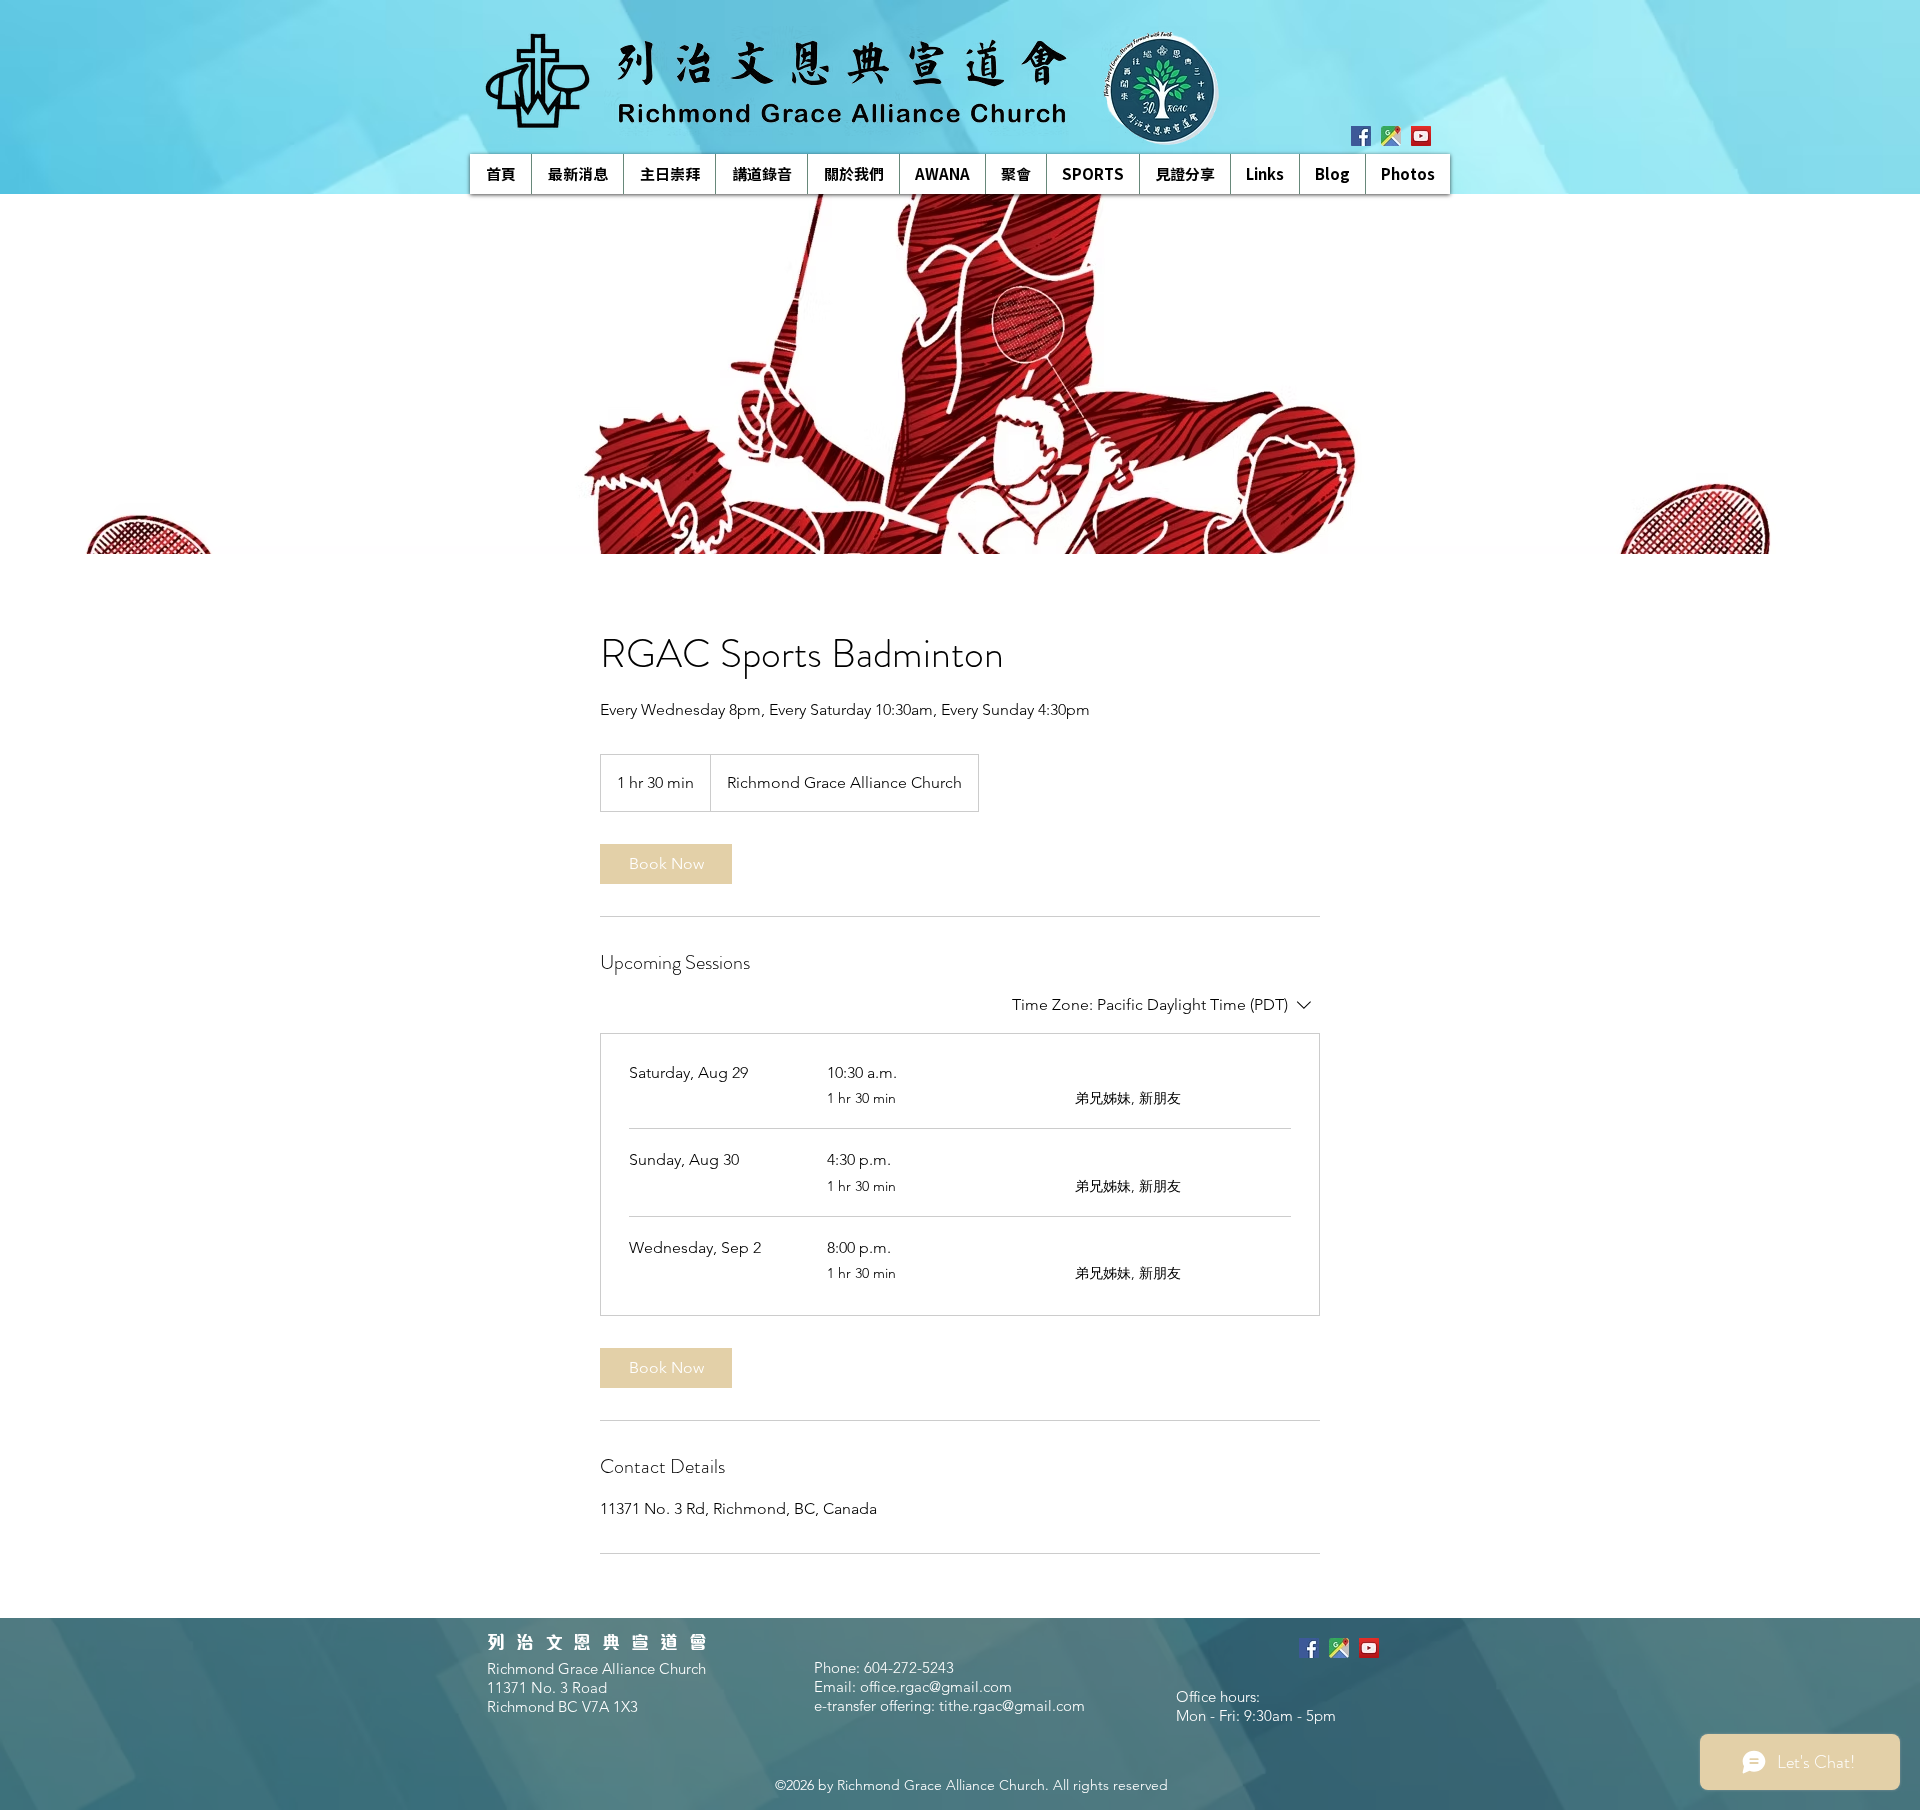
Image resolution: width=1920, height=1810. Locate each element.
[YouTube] (1421, 136)
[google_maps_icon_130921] (1391, 136)
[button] (761, 174)
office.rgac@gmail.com (936, 1686)
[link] (666, 864)
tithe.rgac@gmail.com (1012, 1705)
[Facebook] (1361, 136)
